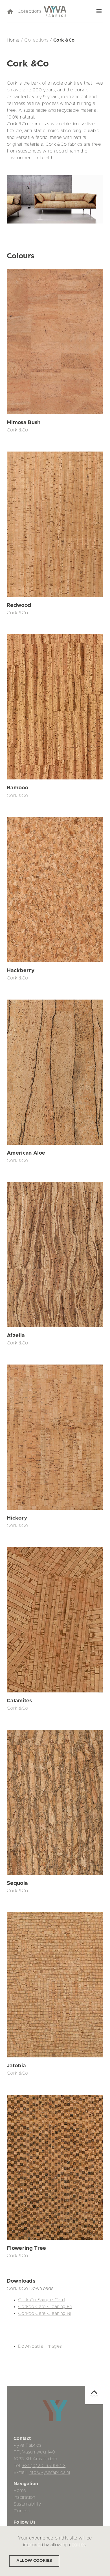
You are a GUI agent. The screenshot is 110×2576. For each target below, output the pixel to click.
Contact (22, 2511)
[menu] (99, 11)
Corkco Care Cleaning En (45, 2307)
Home (20, 2491)
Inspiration (24, 2497)
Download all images (40, 2346)
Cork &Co (17, 430)
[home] (10, 11)
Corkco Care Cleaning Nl (45, 2313)
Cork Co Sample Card (41, 2300)
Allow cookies (34, 2561)
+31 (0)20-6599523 (44, 2466)
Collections (30, 11)
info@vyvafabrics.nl (49, 2472)
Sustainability (27, 2504)
